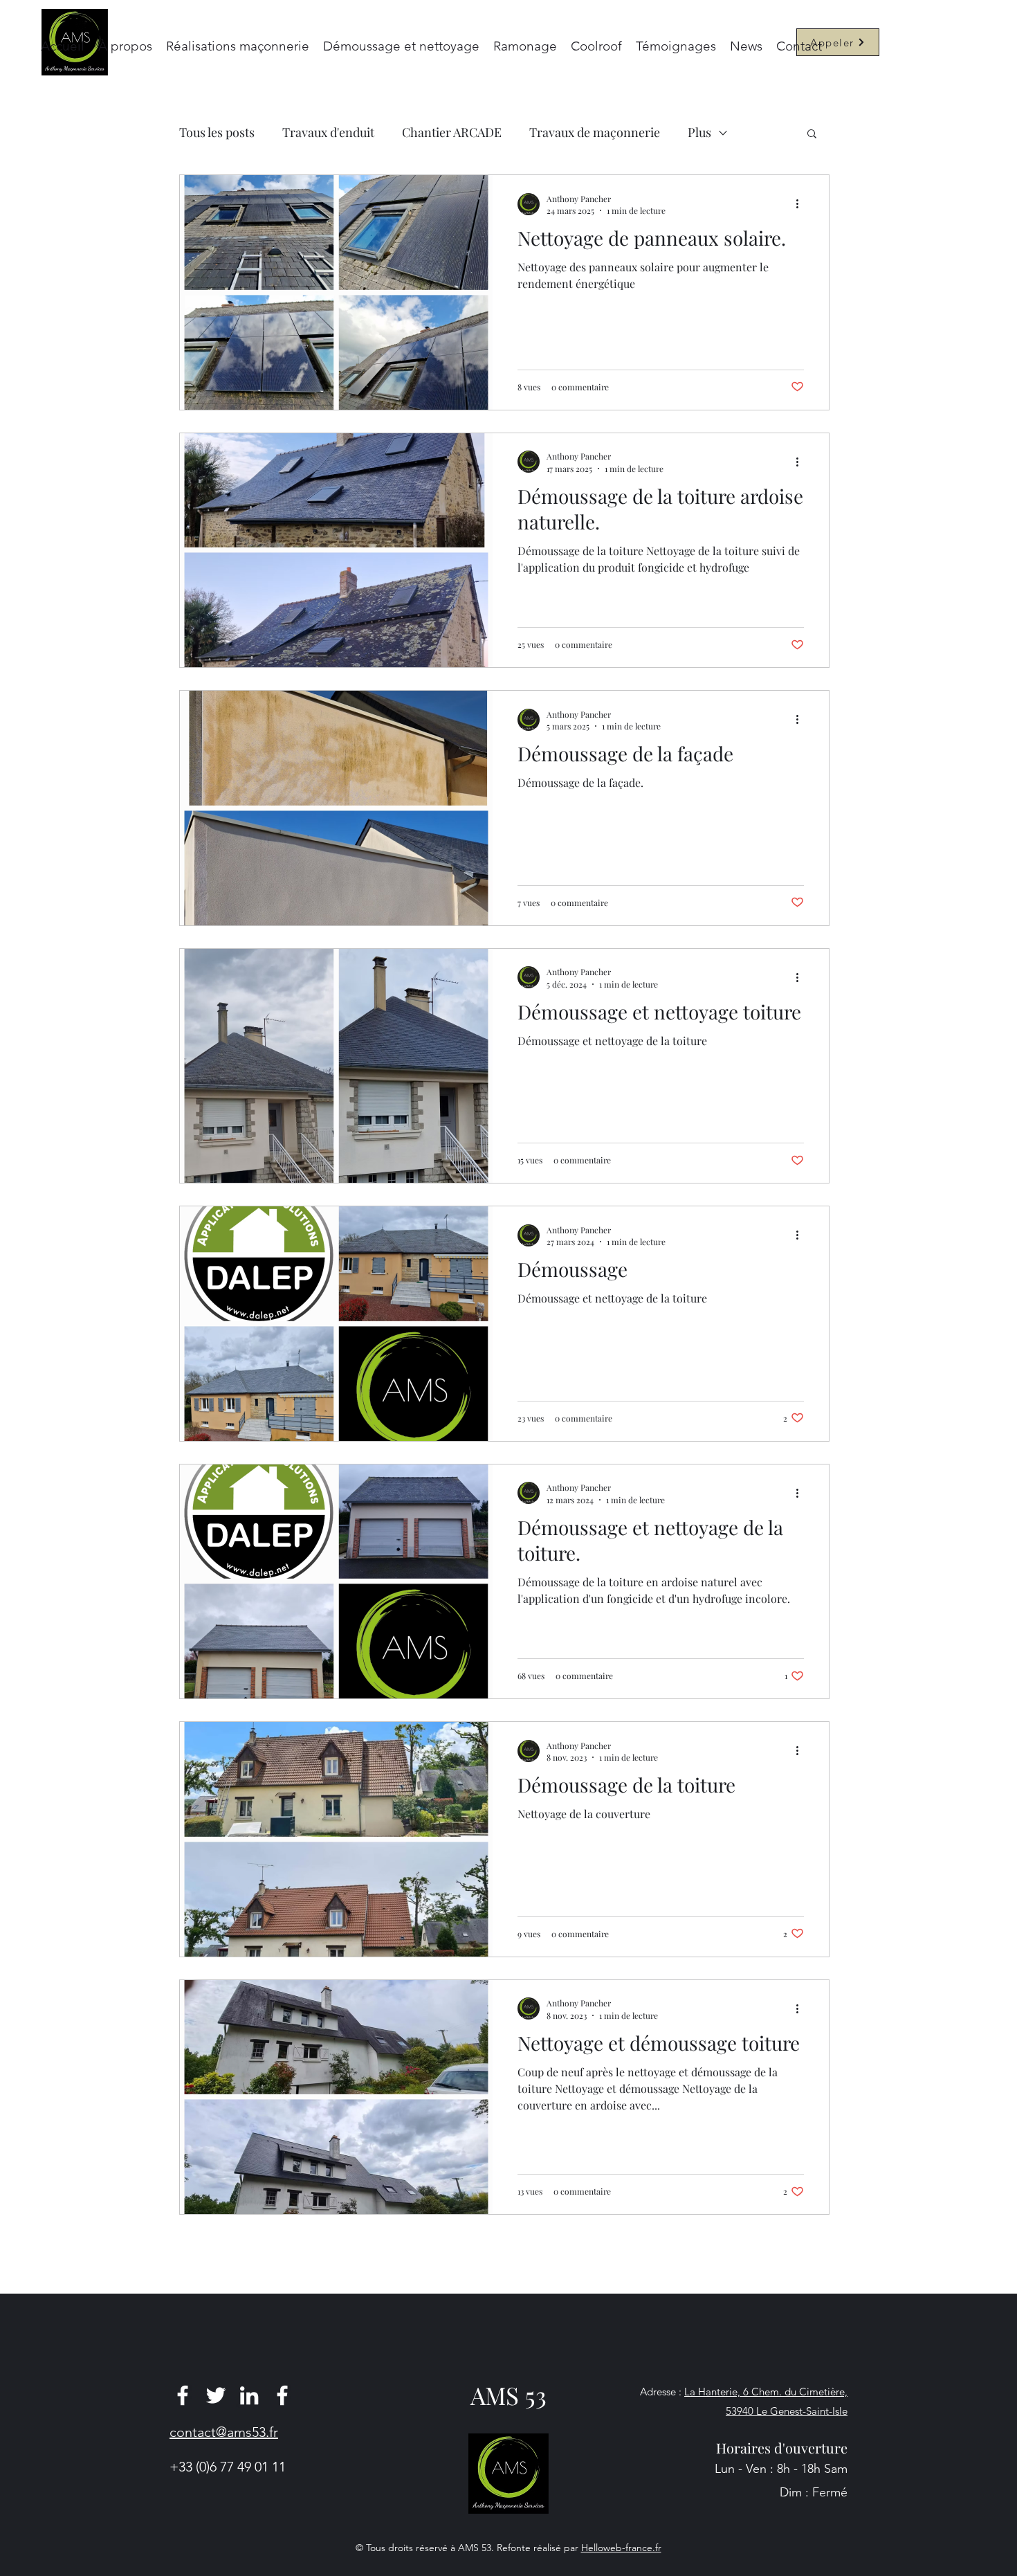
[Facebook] (183, 2395)
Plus (699, 132)
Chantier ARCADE (452, 132)
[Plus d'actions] (802, 204)
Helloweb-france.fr (621, 2548)
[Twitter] (216, 2395)
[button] (812, 135)
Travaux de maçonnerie (595, 132)
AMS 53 (508, 2395)
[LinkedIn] (249, 2395)
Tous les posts (217, 132)
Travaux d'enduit (328, 132)
